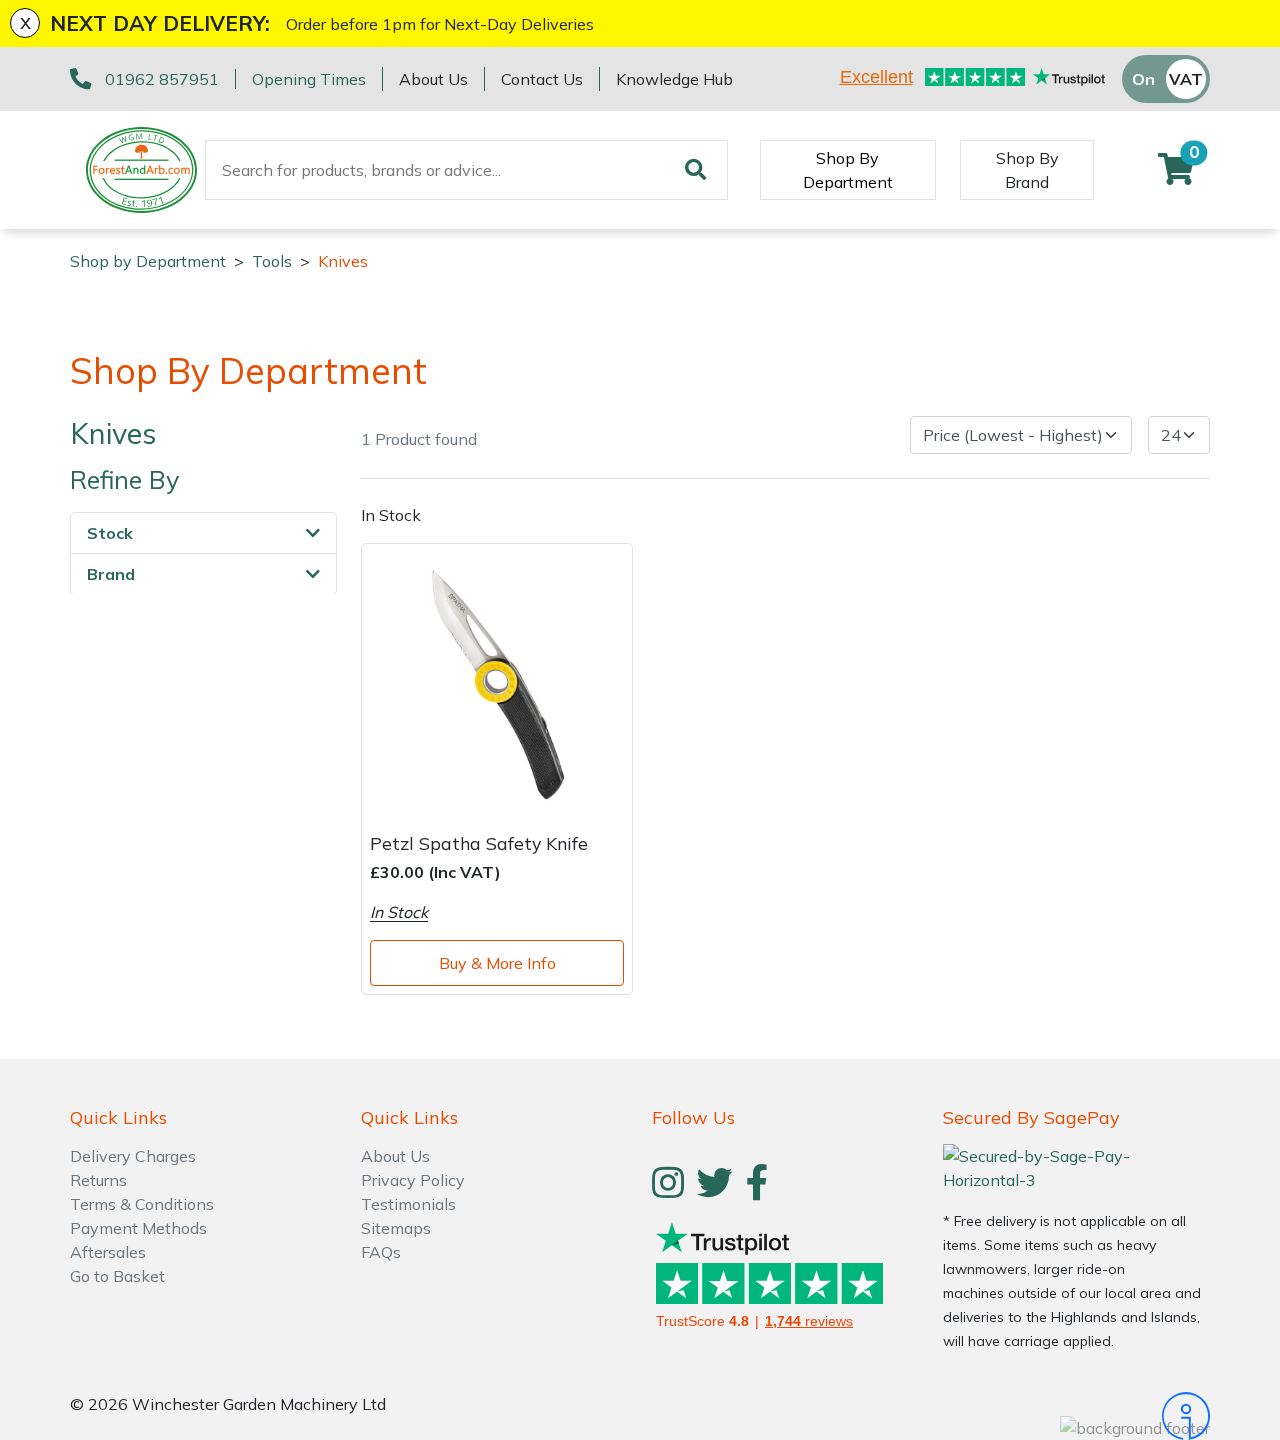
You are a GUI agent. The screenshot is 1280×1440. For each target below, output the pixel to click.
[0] (1176, 175)
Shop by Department (148, 261)
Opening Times (309, 79)
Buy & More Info (497, 963)
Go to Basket (117, 1276)
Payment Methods (138, 1228)
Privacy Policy (413, 1180)
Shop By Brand (1027, 170)
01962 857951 (162, 79)
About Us (433, 79)
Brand (111, 573)
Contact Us (542, 79)
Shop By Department (848, 170)
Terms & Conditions (142, 1204)
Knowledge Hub (674, 79)
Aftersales (108, 1252)
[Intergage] (1076, 1416)
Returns (98, 1180)
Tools (272, 261)
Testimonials (408, 1204)
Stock (110, 532)
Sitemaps (396, 1228)
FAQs (381, 1252)
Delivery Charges (133, 1156)
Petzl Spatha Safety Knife (479, 843)
